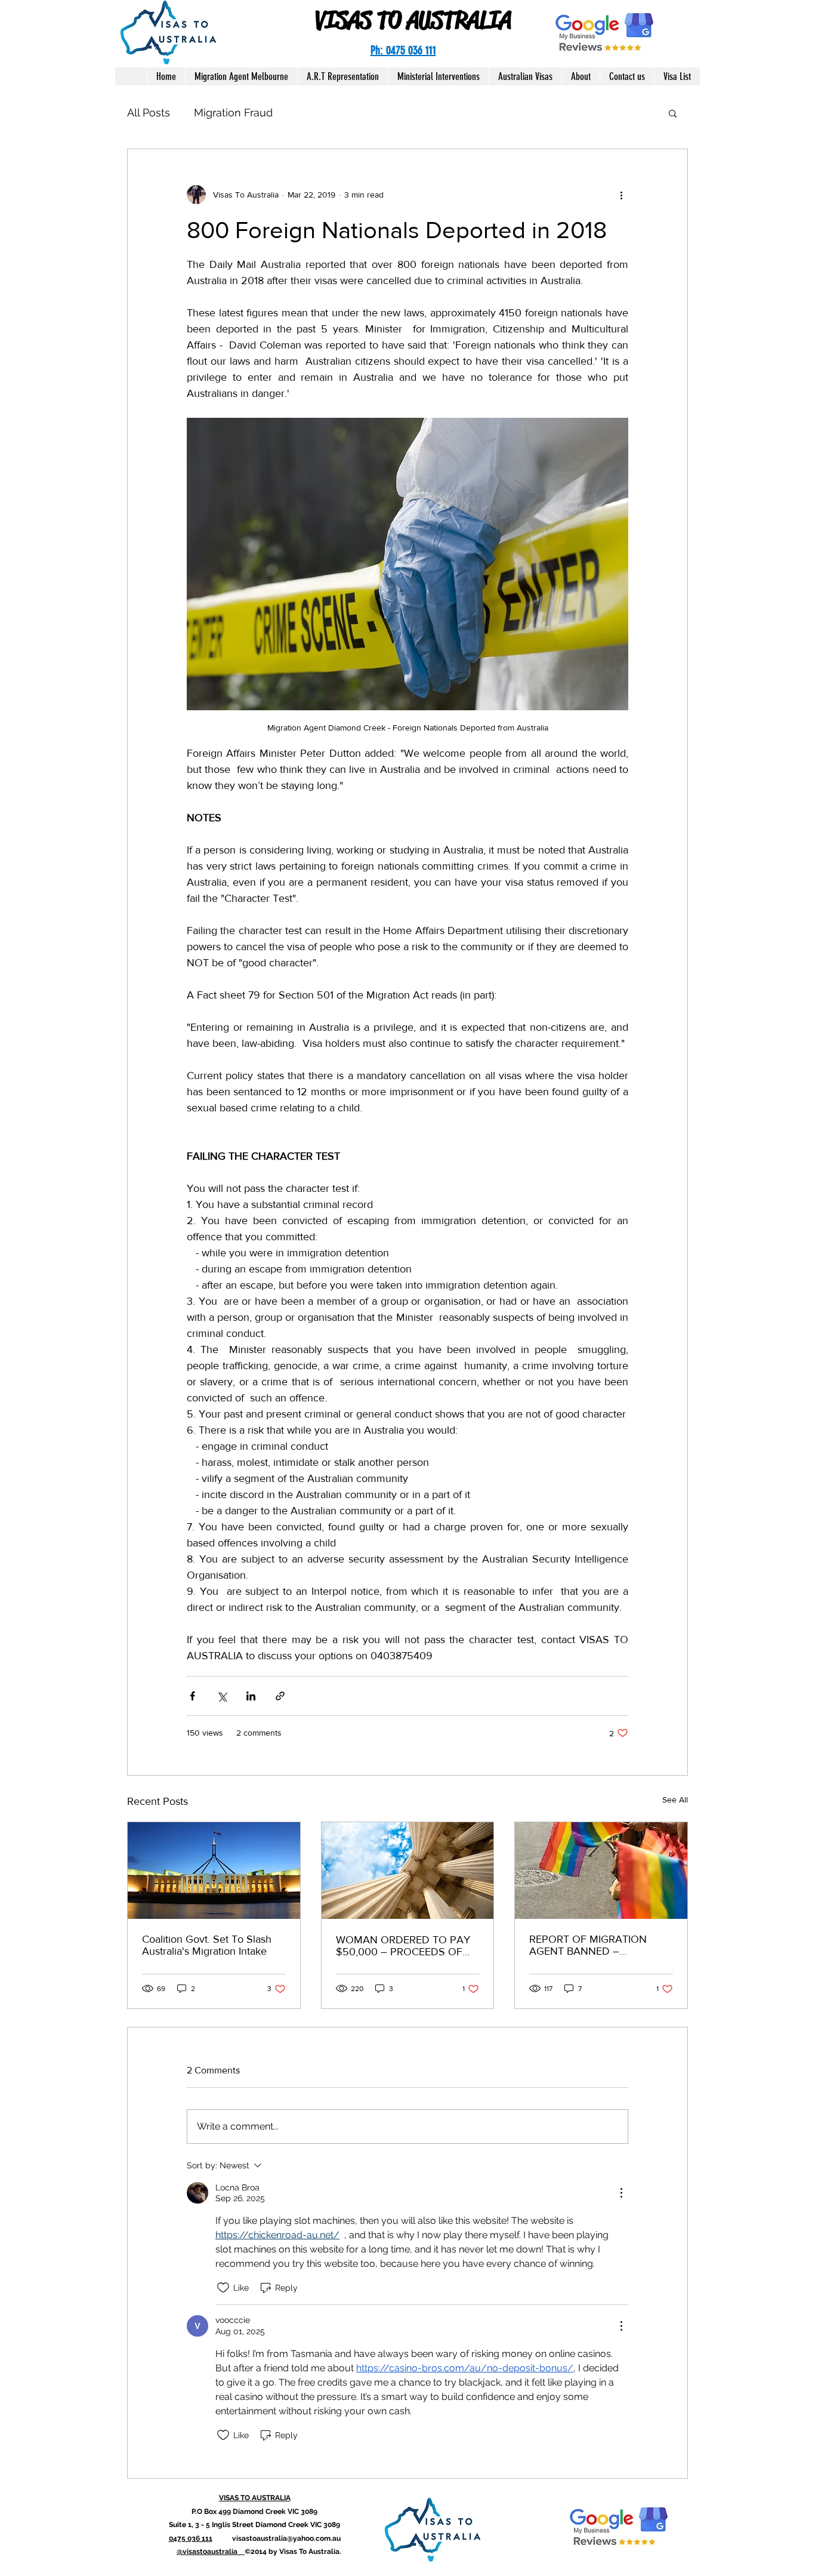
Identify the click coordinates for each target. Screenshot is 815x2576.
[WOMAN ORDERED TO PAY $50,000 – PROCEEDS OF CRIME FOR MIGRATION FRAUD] (408, 1871)
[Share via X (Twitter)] (222, 1696)
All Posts (149, 113)
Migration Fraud (233, 113)
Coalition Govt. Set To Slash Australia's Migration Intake (207, 1945)
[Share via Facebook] (192, 1696)
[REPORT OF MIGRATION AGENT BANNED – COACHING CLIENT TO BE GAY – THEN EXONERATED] (601, 1871)
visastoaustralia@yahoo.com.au (286, 2538)
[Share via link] (280, 1696)
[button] (673, 113)
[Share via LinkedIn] (251, 1696)
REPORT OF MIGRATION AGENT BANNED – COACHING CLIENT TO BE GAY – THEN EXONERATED (596, 1945)
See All (675, 1799)
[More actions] (621, 195)
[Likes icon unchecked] (223, 2288)
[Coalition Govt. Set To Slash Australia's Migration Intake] (214, 1871)
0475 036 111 (191, 2538)
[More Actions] (621, 2193)
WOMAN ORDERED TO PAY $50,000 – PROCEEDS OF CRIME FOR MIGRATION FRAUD (403, 1946)
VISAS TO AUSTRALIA (413, 20)
